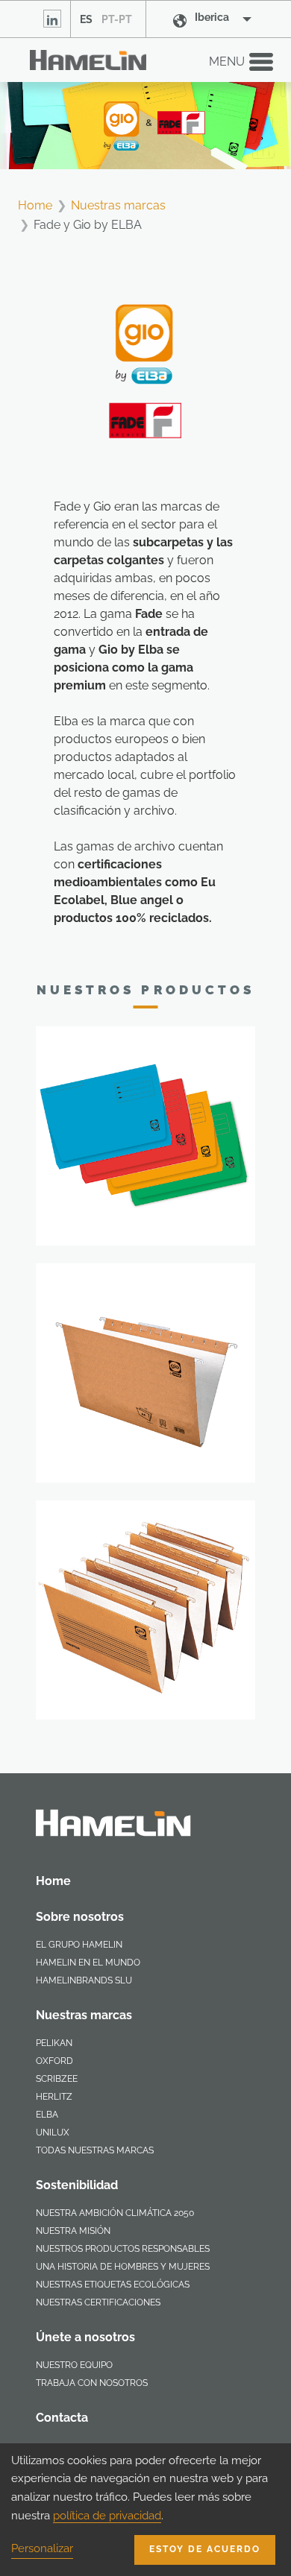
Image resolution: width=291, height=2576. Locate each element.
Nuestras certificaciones (98, 2302)
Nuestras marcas (118, 205)
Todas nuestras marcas (95, 2150)
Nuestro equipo (74, 2365)
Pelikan (54, 2043)
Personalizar (42, 2548)
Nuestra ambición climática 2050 (115, 2213)
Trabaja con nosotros (92, 2383)
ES (86, 19)
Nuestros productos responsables (123, 2249)
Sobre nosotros (80, 1917)
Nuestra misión (73, 2231)
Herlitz (54, 2097)
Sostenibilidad (77, 2185)
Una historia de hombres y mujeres (123, 2267)
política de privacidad (107, 2516)
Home (35, 205)
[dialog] (145, 2510)
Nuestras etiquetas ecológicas (113, 2285)
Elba (47, 2115)
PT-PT (117, 19)
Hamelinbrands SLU (84, 1980)
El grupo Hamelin (79, 1945)
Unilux (53, 2133)
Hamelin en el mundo (88, 1963)
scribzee (57, 2079)
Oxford (54, 2061)
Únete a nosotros (85, 2337)
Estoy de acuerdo (205, 2549)
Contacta (62, 2418)
